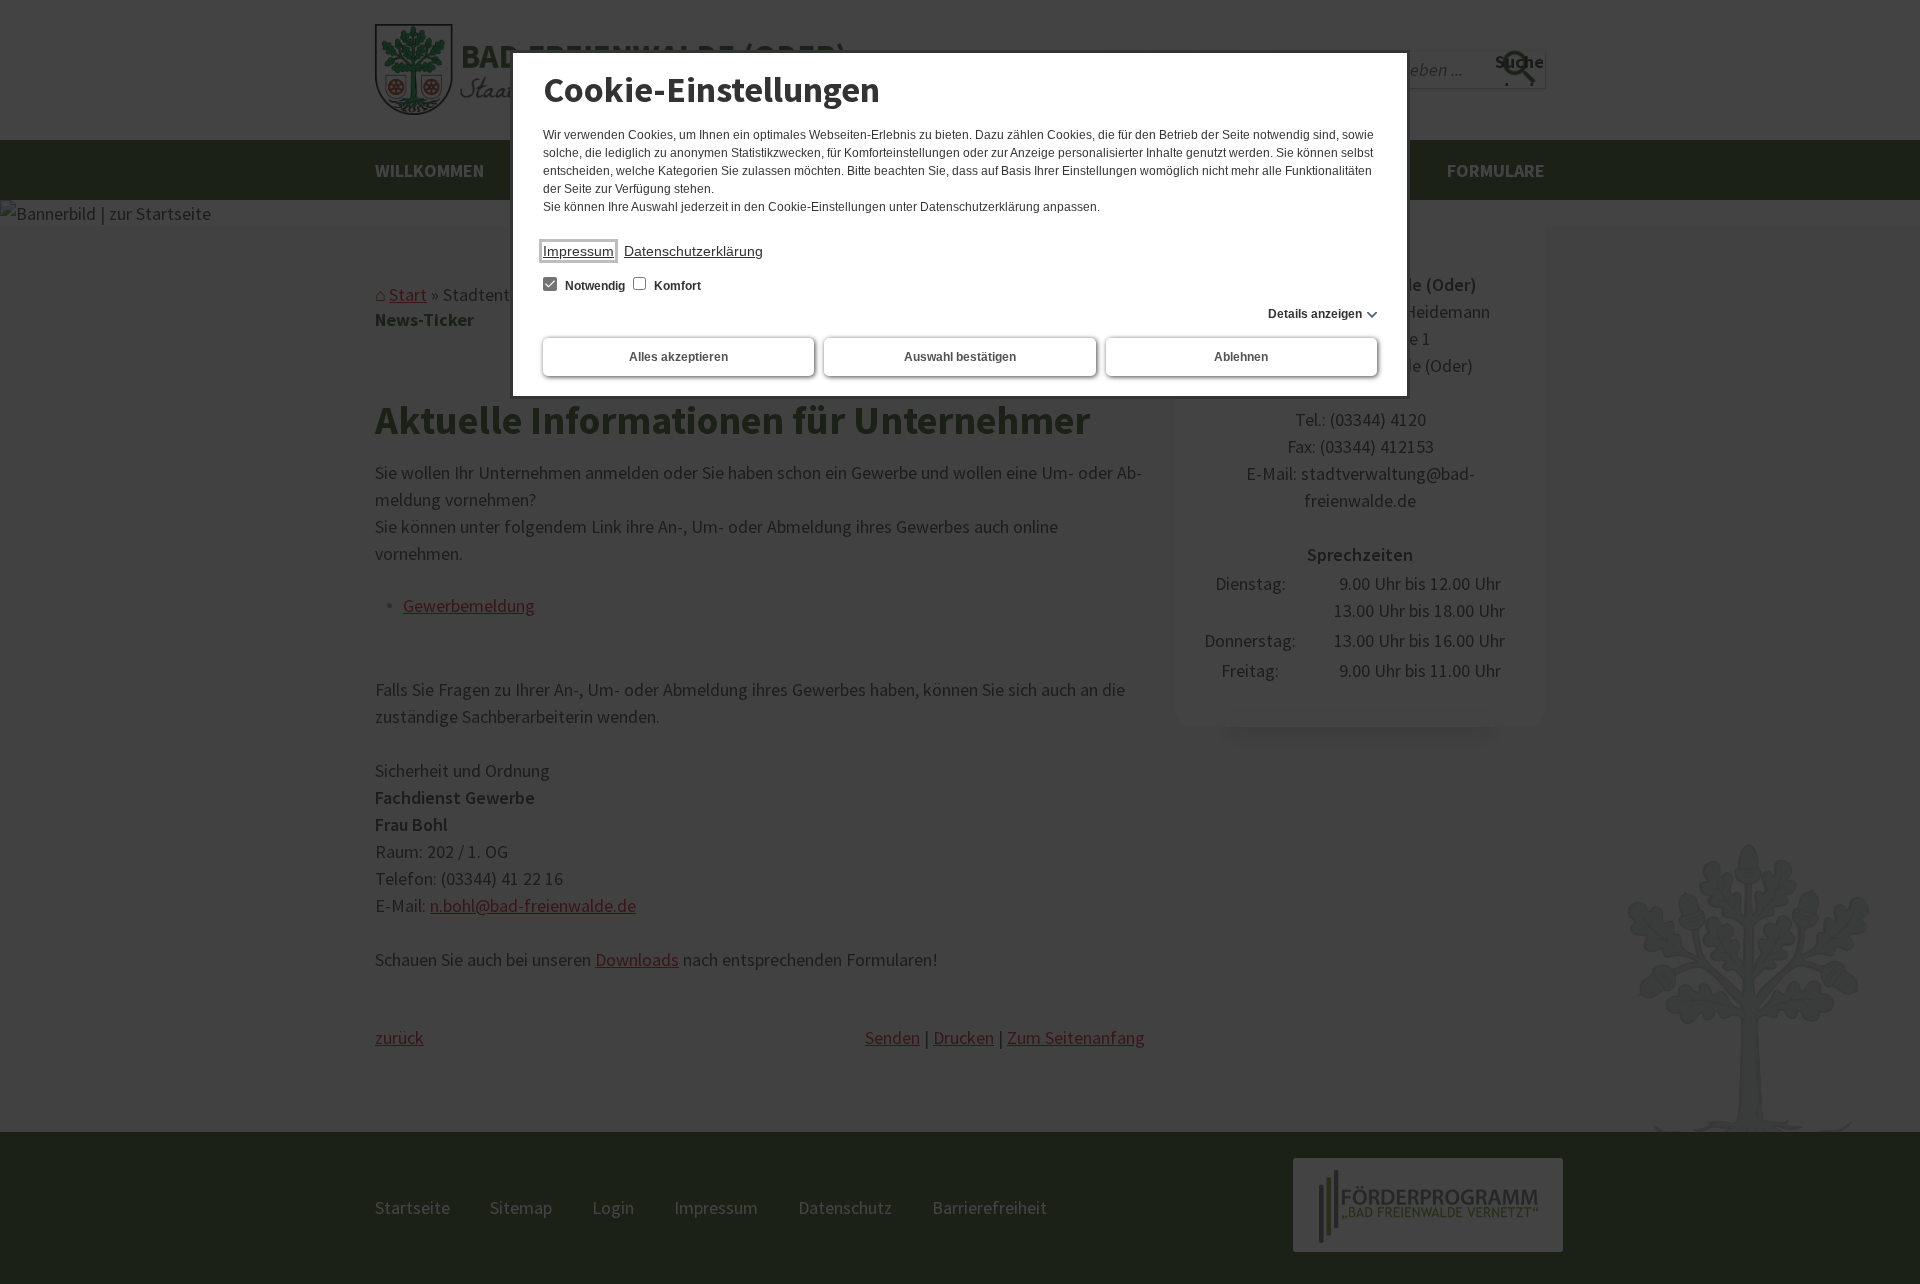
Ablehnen (1241, 357)
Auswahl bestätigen (960, 357)
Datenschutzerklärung (693, 251)
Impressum (578, 251)
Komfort (676, 286)
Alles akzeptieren (678, 357)
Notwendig (595, 286)
